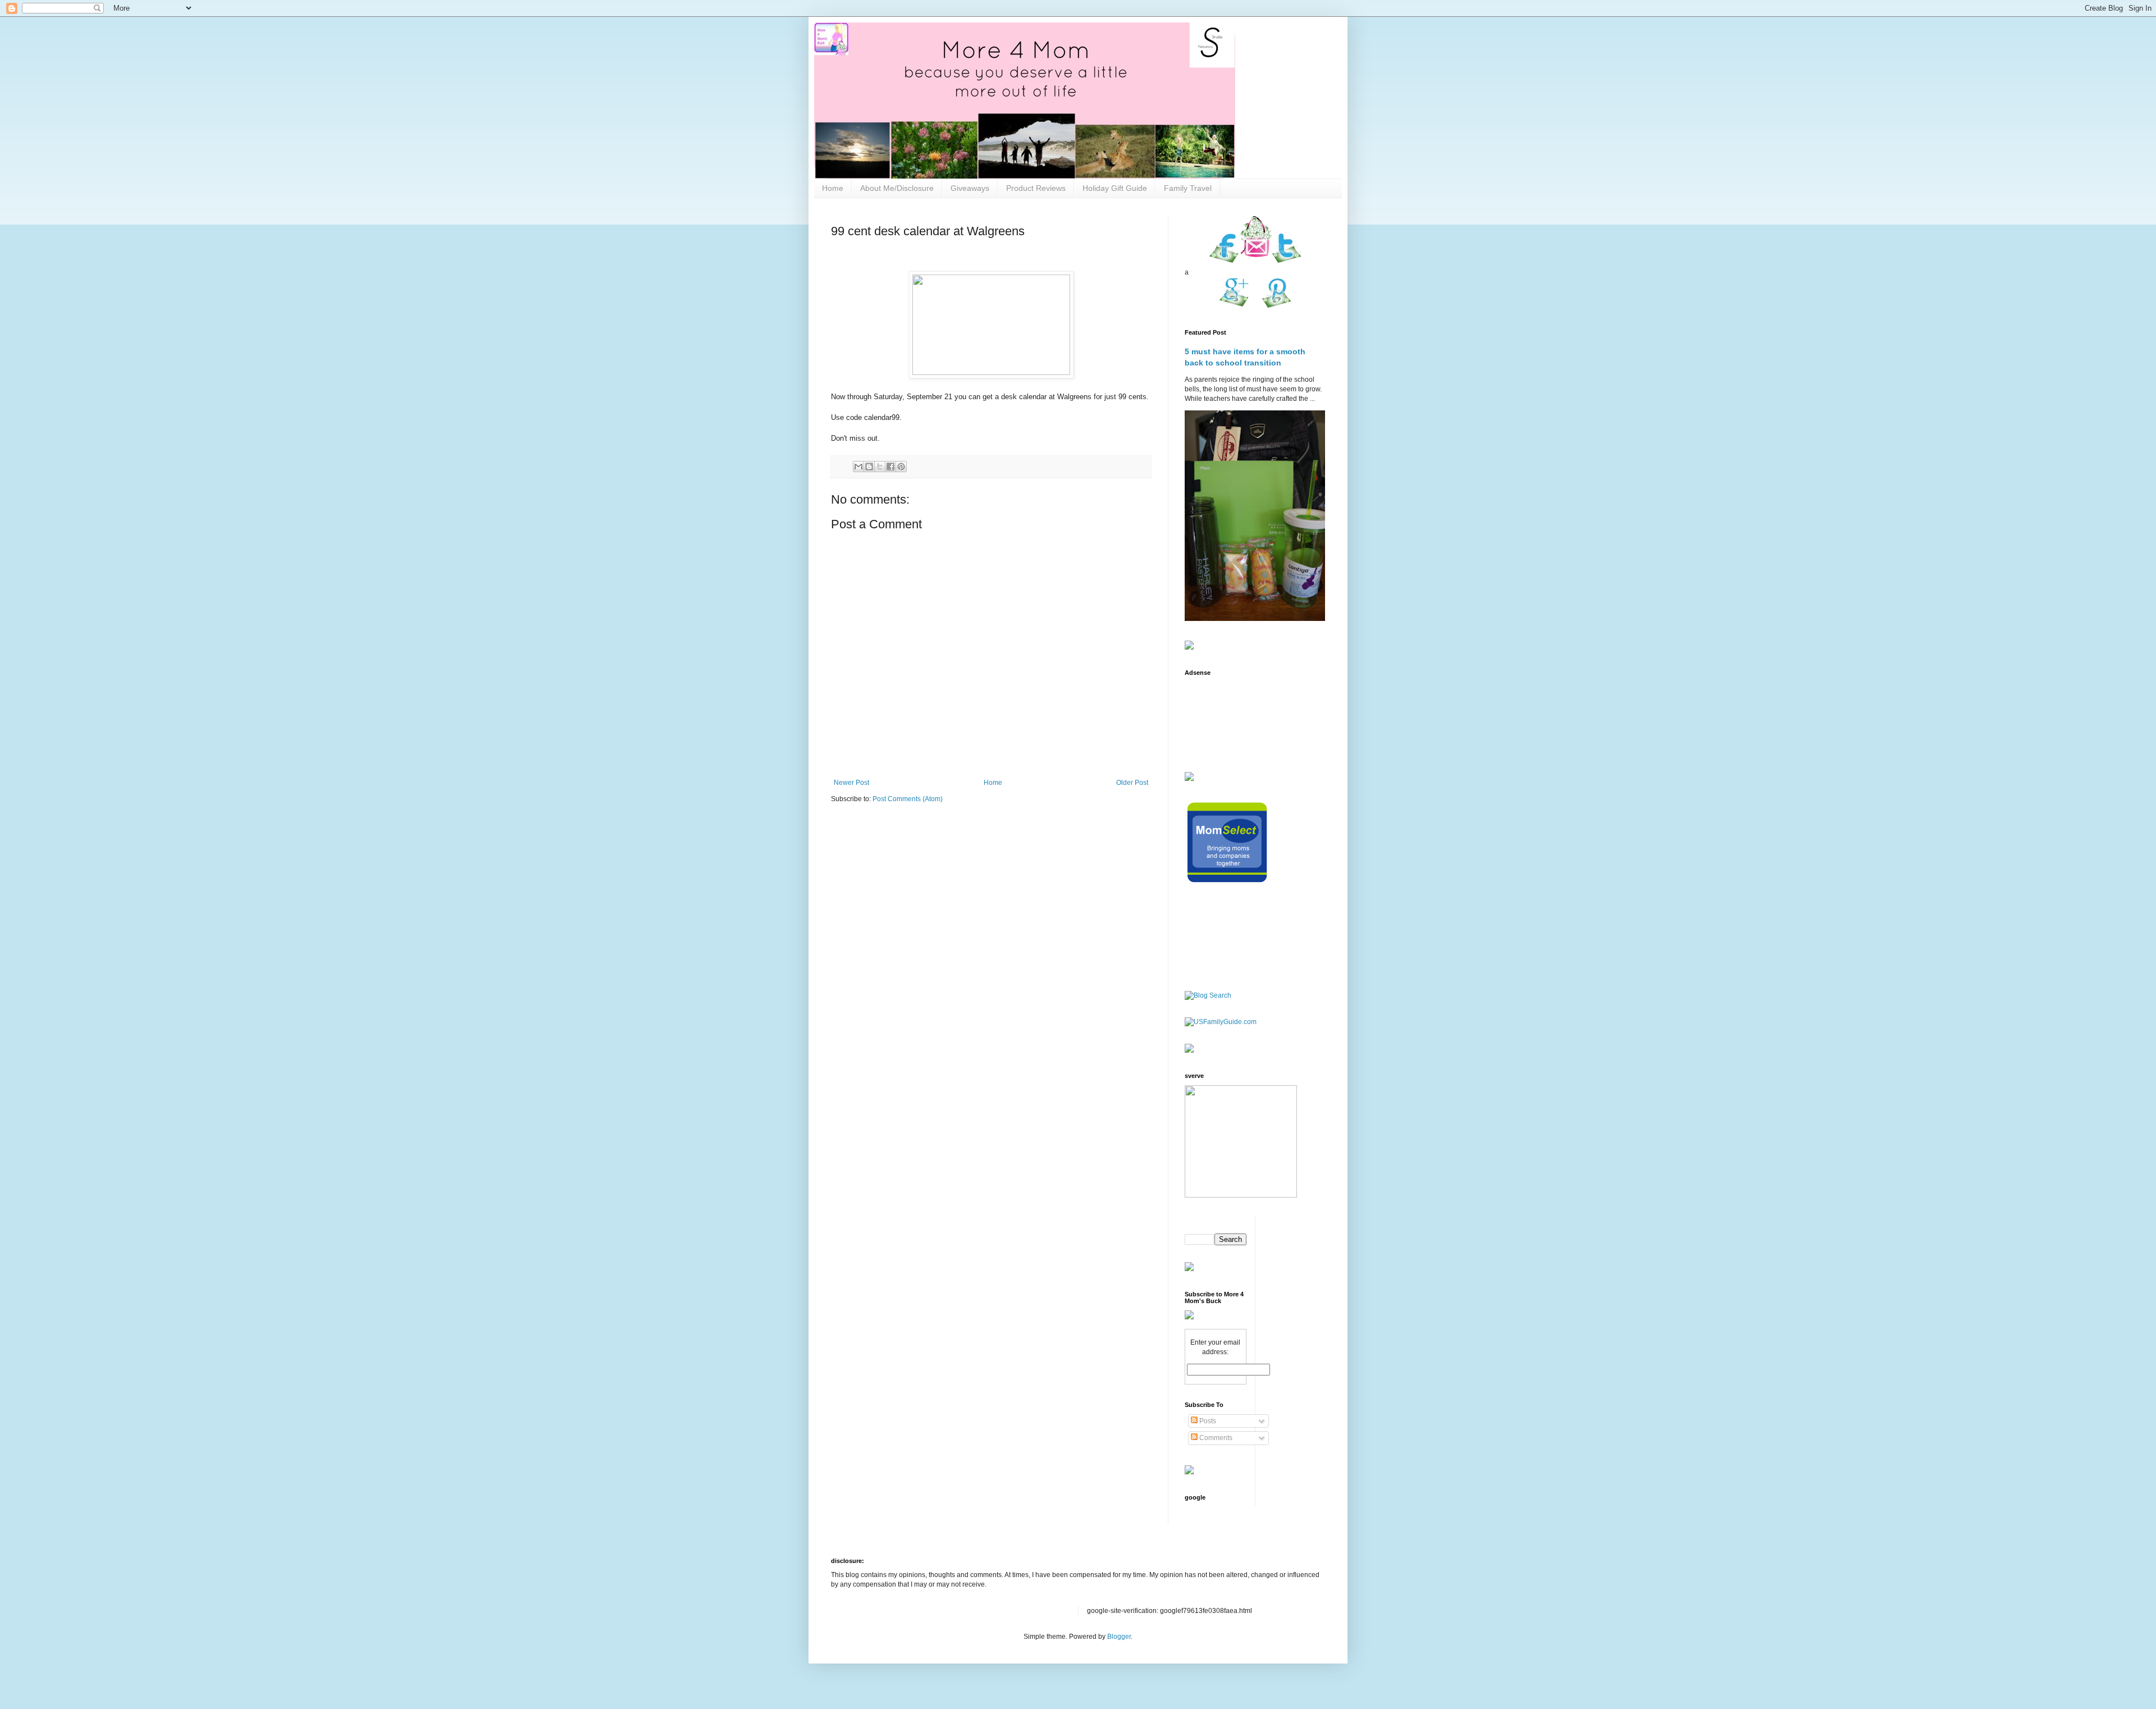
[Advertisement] (1220, 717)
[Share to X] (880, 467)
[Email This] (858, 467)
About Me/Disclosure (897, 188)
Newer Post (851, 783)
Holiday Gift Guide (1115, 188)
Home (833, 188)
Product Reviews (1036, 188)
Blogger (1119, 1637)
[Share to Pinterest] (901, 467)
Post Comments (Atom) (908, 799)
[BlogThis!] (869, 467)
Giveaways (970, 188)
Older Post (1132, 783)
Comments (1215, 1438)
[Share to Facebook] (890, 467)
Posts (1207, 1421)
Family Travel (1188, 188)
